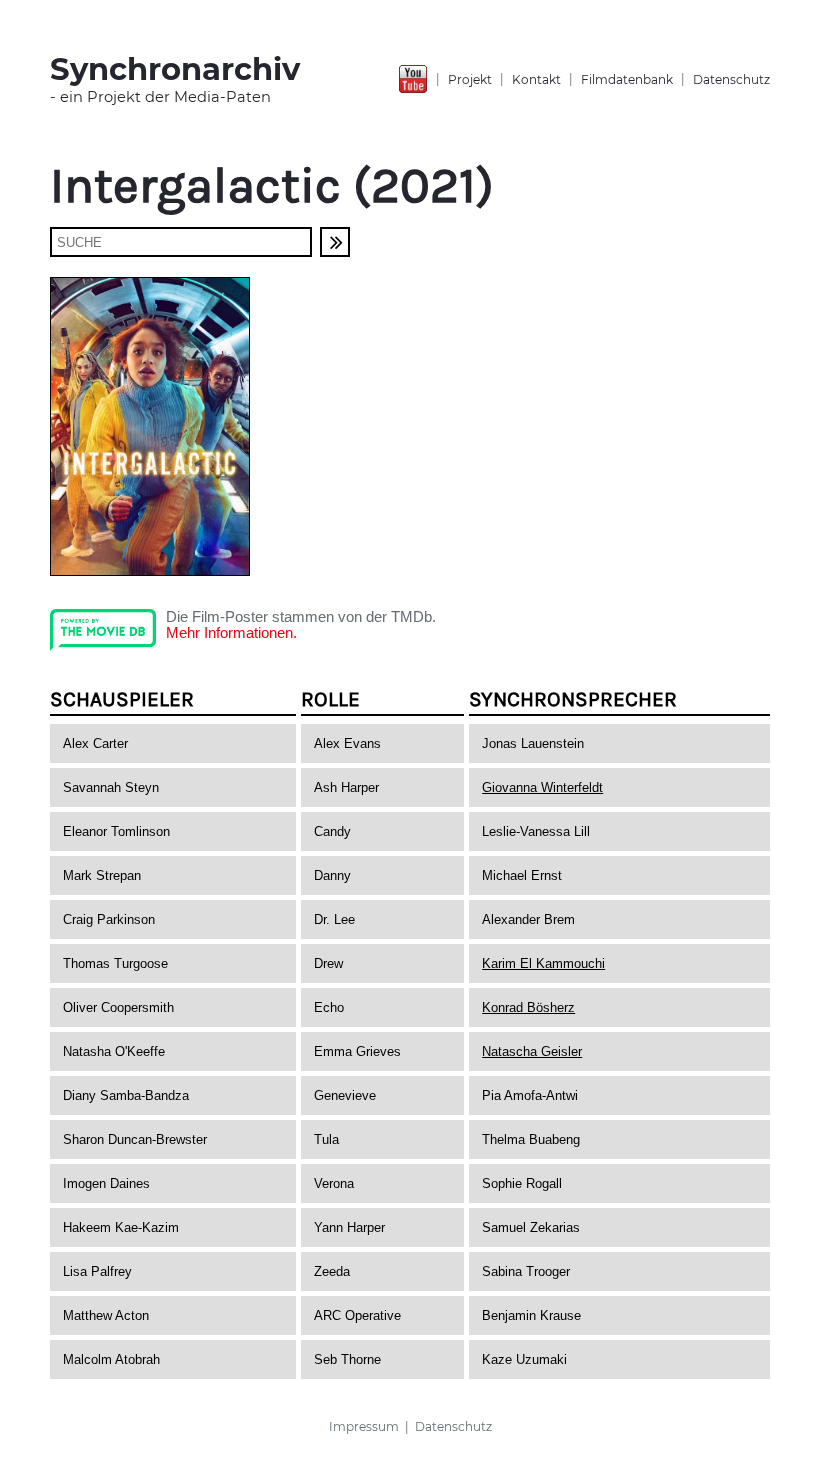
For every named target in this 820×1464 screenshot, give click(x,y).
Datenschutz (731, 79)
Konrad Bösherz (528, 1007)
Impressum (364, 1426)
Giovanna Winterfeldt (542, 787)
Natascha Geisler (532, 1051)
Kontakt (536, 79)
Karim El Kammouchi (543, 963)
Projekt (470, 79)
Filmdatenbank (627, 79)
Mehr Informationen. (231, 633)
